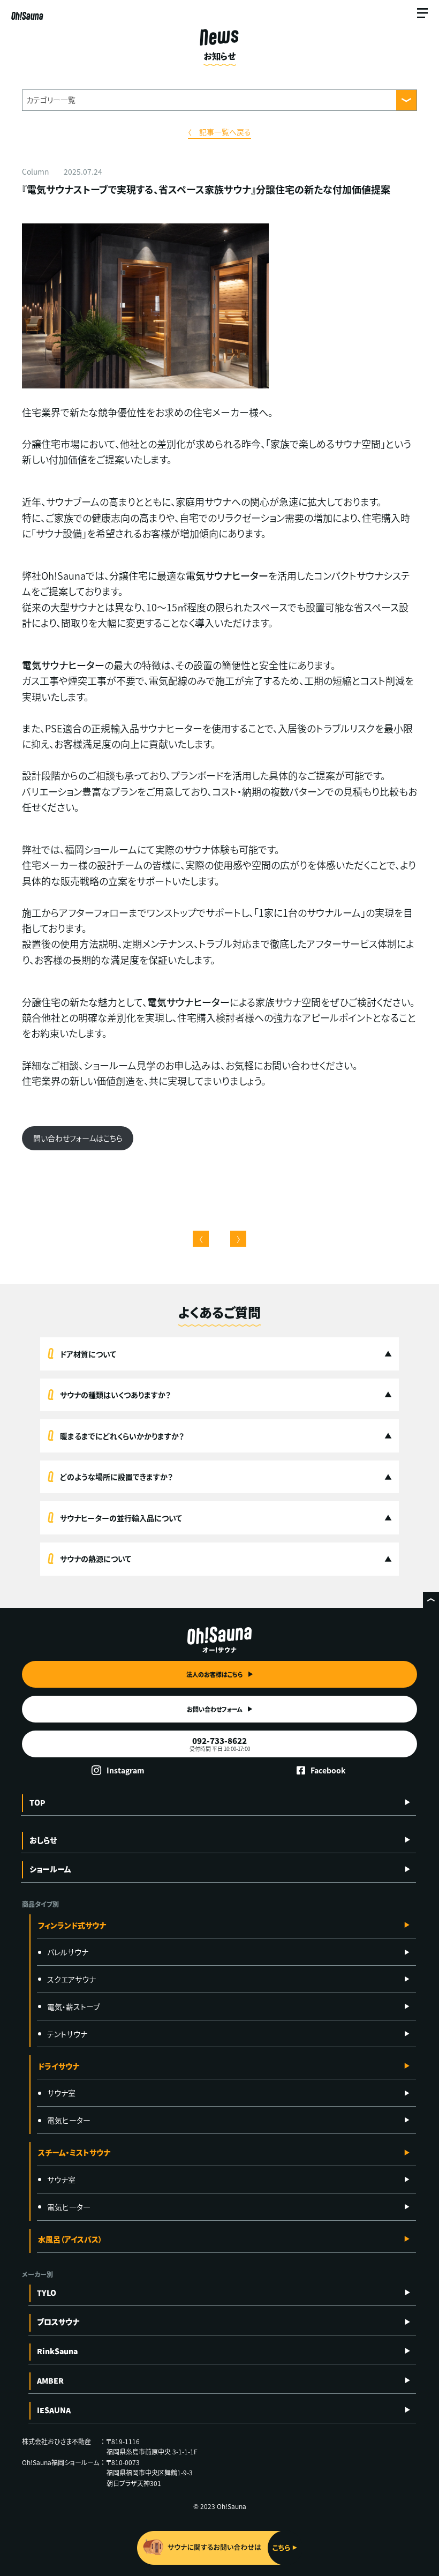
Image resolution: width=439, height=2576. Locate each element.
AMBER (50, 2380)
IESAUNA (54, 2410)
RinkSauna (57, 2351)
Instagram (126, 1770)
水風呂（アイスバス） (70, 2239)
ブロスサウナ (58, 2322)
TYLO (47, 2293)
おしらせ (43, 1840)
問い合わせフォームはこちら (78, 1138)
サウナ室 (61, 2093)
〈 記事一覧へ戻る (219, 132)
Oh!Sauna (27, 16)
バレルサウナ (68, 1952)
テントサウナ (67, 2034)
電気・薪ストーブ (73, 2006)
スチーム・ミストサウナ (74, 2152)
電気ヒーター (69, 2120)
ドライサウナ (59, 2066)
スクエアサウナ (71, 1979)
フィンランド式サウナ (72, 1925)
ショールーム (50, 1869)
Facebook (328, 1770)
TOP (37, 1802)
